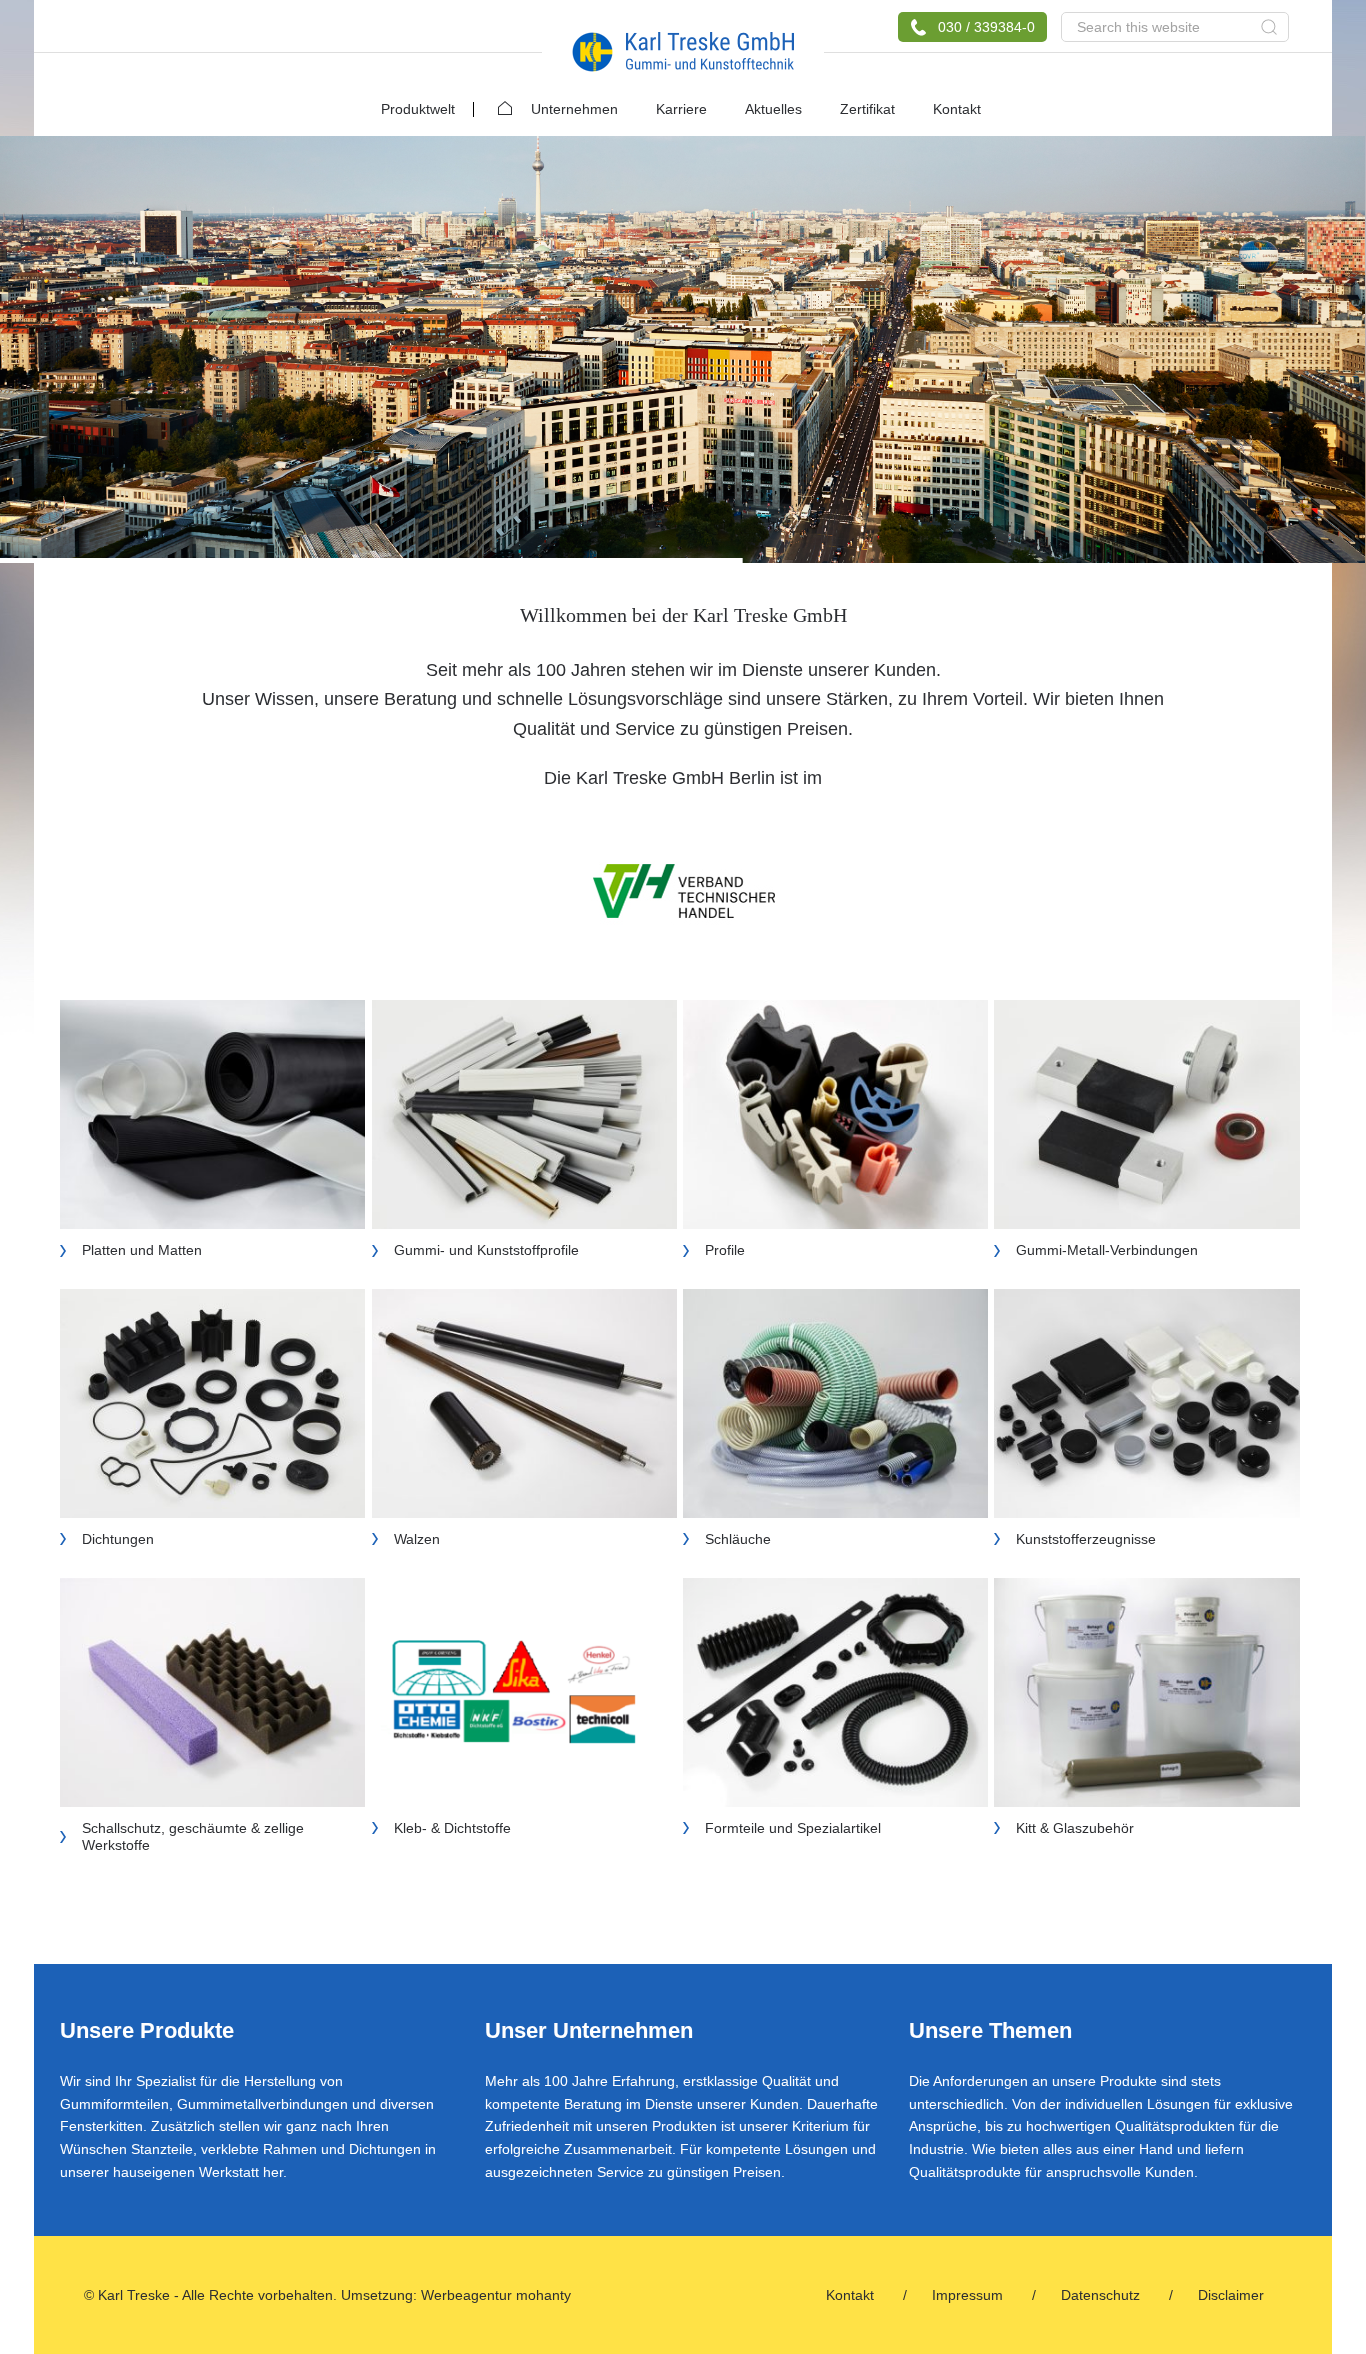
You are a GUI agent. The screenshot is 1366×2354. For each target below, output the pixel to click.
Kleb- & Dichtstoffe (452, 1828)
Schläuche (738, 1539)
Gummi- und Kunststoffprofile (486, 1250)
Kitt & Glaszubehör (1075, 1828)
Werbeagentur (466, 2295)
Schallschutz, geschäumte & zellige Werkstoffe (193, 1836)
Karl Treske (683, 52)
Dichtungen (118, 1539)
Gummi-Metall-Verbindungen (1107, 1250)
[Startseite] (495, 102)
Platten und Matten (142, 1250)
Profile (725, 1250)
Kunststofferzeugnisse (1086, 1539)
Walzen (417, 1539)
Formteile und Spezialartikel (793, 1828)
